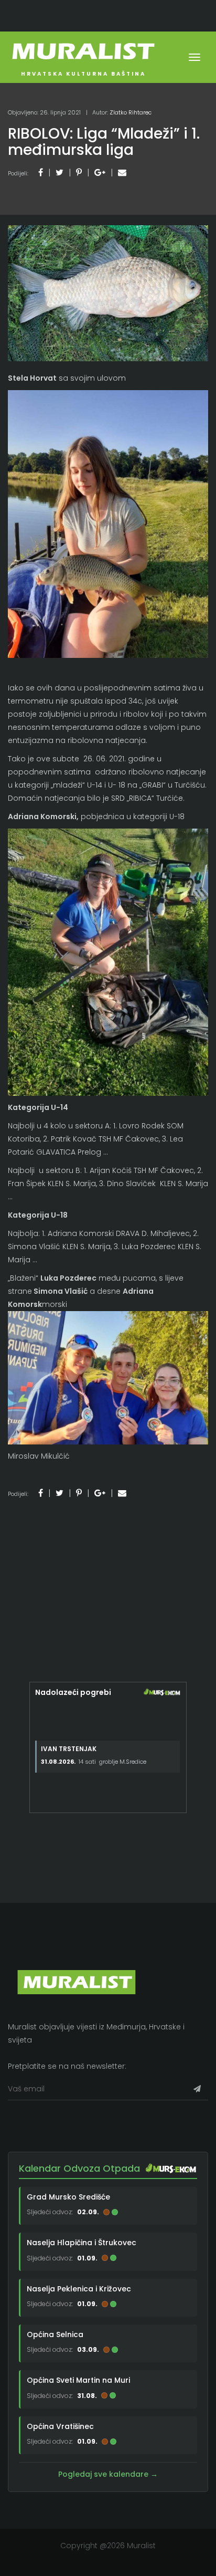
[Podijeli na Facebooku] (41, 172)
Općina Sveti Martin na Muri (78, 2380)
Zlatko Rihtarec (131, 112)
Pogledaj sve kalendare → (108, 2474)
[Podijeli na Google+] (100, 172)
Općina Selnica (55, 2334)
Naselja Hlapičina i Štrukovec (82, 2243)
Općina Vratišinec (60, 2426)
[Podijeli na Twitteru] (60, 172)
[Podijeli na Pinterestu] (79, 172)
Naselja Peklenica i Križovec (79, 2289)
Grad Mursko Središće (68, 2197)
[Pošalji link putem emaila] (122, 172)
